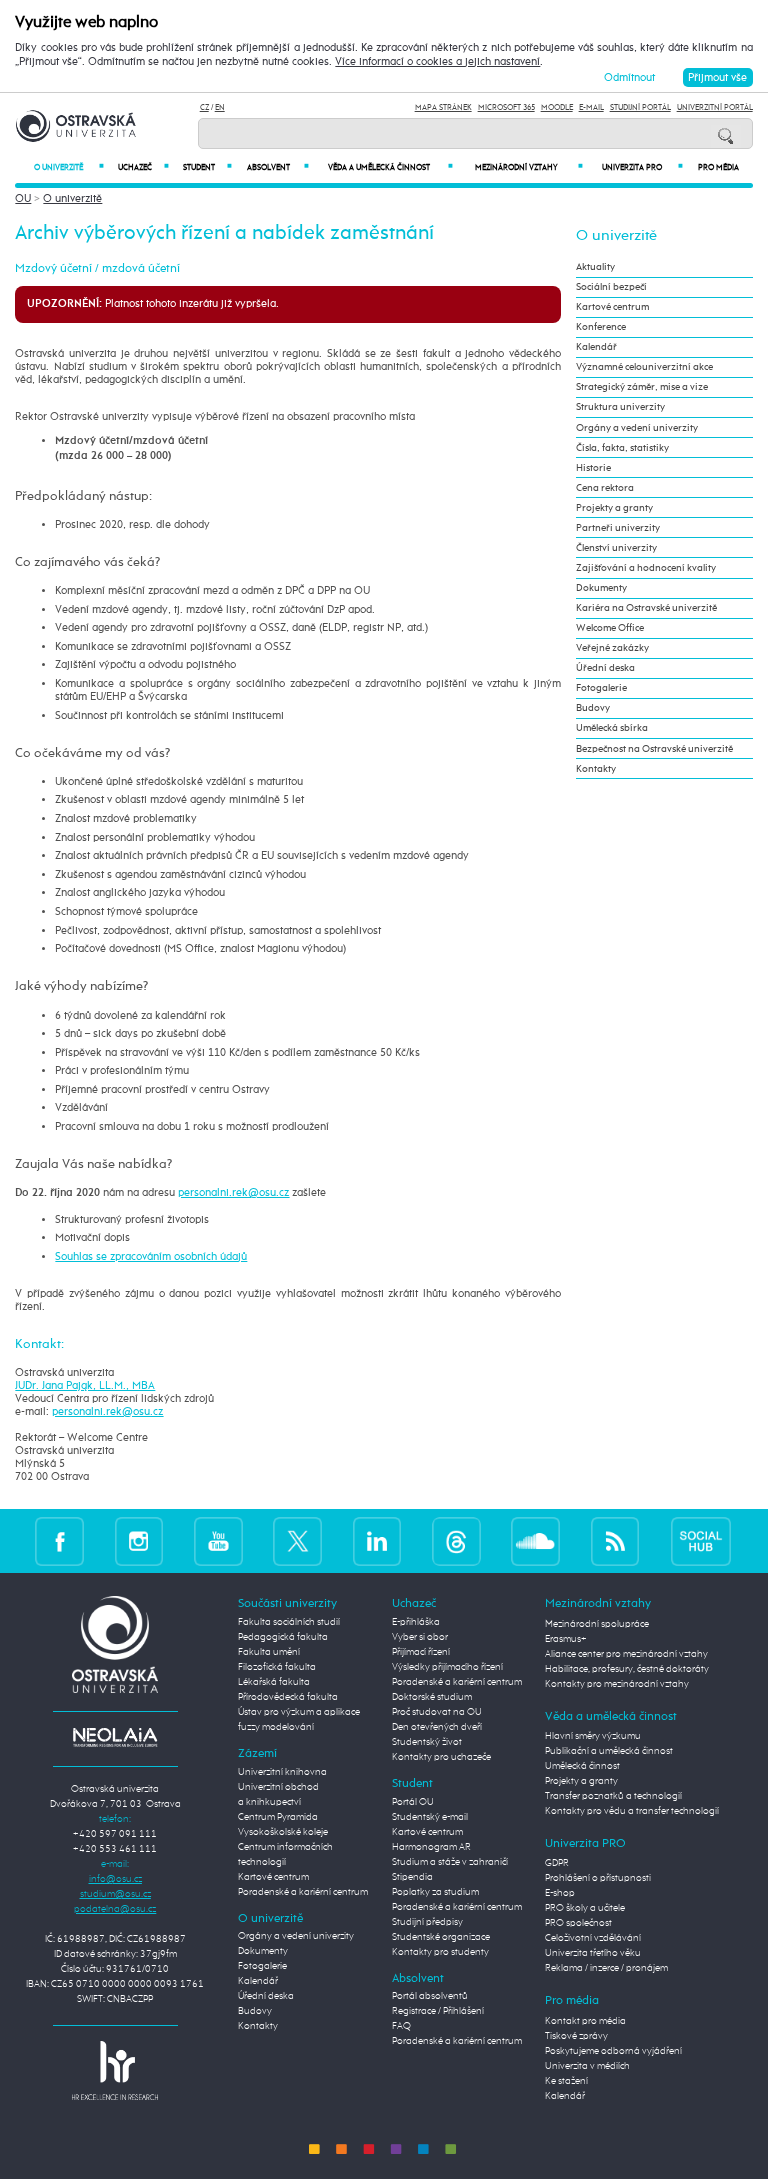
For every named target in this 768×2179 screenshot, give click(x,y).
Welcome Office (610, 628)
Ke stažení (566, 2081)
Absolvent (277, 167)
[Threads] (456, 1540)
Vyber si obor (420, 1637)
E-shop (560, 1893)
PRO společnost (578, 1923)
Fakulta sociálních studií (289, 1622)
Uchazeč (143, 167)
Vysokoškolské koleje (283, 1832)
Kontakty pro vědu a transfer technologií (632, 1811)
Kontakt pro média (585, 2021)
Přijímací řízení (421, 1652)
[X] (297, 1540)
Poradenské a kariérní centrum (303, 1892)
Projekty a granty (614, 508)
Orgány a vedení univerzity (637, 428)
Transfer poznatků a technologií (613, 1796)
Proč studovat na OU (437, 1712)
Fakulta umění (269, 1652)
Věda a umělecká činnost (390, 167)
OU (23, 198)
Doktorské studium (432, 1697)
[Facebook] (59, 1540)
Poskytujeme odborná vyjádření (613, 2051)
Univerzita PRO (643, 167)
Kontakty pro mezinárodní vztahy (617, 1684)
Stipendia (412, 1877)
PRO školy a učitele (585, 1908)
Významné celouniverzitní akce (644, 367)
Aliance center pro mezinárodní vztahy (626, 1654)
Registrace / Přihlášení (438, 2011)
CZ (204, 107)
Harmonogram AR (431, 1847)
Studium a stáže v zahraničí (450, 1862)
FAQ (401, 2026)
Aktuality (595, 267)
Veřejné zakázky (612, 648)
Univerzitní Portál (715, 107)
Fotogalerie (601, 688)
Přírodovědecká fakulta (288, 1697)
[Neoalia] (115, 1737)
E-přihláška (416, 1622)
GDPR (557, 1863)
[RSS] (615, 1540)
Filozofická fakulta (277, 1667)
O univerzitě (69, 167)
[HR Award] (115, 2070)
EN (220, 107)
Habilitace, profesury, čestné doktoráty (627, 1669)
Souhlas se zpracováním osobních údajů (151, 1256)
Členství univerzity (616, 548)
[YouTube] (218, 1540)
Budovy (593, 708)
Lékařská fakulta (274, 1682)
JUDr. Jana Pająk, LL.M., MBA (85, 1385)
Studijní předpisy (427, 1922)
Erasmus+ (566, 1639)
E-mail (591, 107)
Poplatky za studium (435, 1892)
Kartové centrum (612, 307)
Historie (593, 468)
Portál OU (413, 1802)
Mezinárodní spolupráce (597, 1624)
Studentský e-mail (430, 1817)
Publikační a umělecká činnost (609, 1751)
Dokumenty (601, 588)
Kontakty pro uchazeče (441, 1757)
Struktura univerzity (620, 407)
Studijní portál (640, 107)
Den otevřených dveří (437, 1727)
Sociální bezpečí (611, 287)
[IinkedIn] (377, 1540)
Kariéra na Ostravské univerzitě (646, 608)
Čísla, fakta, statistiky (622, 448)
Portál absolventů (430, 1996)
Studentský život (427, 1742)
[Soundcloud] (535, 1540)
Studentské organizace (441, 1937)
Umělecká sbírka (612, 728)
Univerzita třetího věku (593, 1953)
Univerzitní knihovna (282, 1772)
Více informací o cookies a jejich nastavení (437, 62)
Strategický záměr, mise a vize (642, 387)
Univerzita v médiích (587, 2066)
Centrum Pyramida (278, 1817)
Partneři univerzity (618, 528)
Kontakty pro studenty (440, 1952)
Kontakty (596, 769)
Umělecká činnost (582, 1766)
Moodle (557, 107)
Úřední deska (605, 668)
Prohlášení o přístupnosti (598, 1878)
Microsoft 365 (506, 107)
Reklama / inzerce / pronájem (606, 1968)
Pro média (718, 168)
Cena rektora (605, 488)
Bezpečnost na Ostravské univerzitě (654, 749)
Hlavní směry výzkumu (593, 1736)
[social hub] (701, 1540)
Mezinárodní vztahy (529, 167)
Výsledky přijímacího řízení (447, 1667)
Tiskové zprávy (576, 2036)
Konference (601, 327)
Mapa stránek (443, 107)
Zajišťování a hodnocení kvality (646, 568)
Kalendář (596, 347)
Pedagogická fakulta (283, 1637)
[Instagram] (139, 1540)
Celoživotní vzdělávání (593, 1938)
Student (207, 167)
